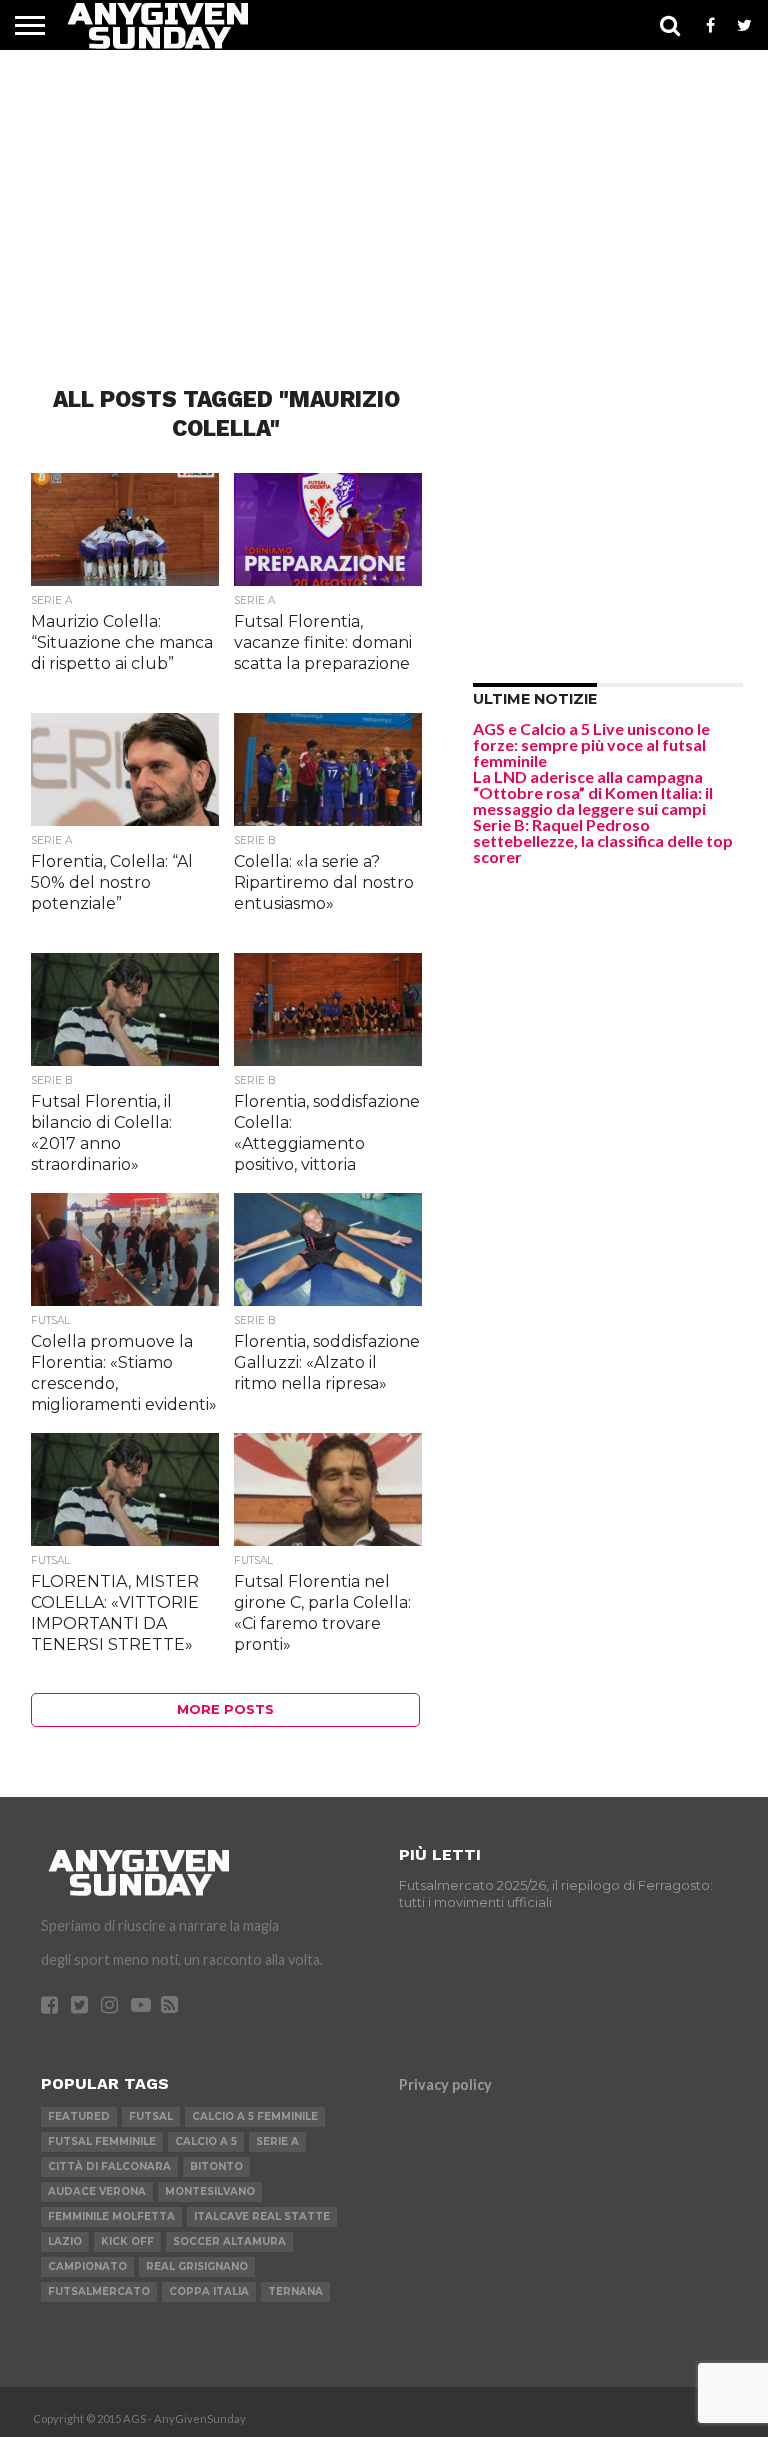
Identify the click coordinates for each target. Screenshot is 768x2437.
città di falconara (109, 2166)
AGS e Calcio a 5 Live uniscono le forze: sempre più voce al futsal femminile (591, 744)
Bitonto (216, 2166)
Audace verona (97, 2191)
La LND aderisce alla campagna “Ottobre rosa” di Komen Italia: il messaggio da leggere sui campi (593, 792)
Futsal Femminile (102, 2141)
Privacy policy (445, 2084)
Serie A (277, 2141)
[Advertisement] (384, 190)
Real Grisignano (197, 2266)
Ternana (295, 2291)
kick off (127, 2241)
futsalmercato (99, 2291)
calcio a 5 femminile (255, 2116)
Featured (79, 2116)
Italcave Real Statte (262, 2216)
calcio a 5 (206, 2141)
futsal (151, 2116)
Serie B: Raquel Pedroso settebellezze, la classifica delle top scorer (603, 840)
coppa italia (209, 2291)
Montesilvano (210, 2191)
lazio (65, 2241)
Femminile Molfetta (111, 2216)
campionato (87, 2266)
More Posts (225, 1709)
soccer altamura (229, 2241)
